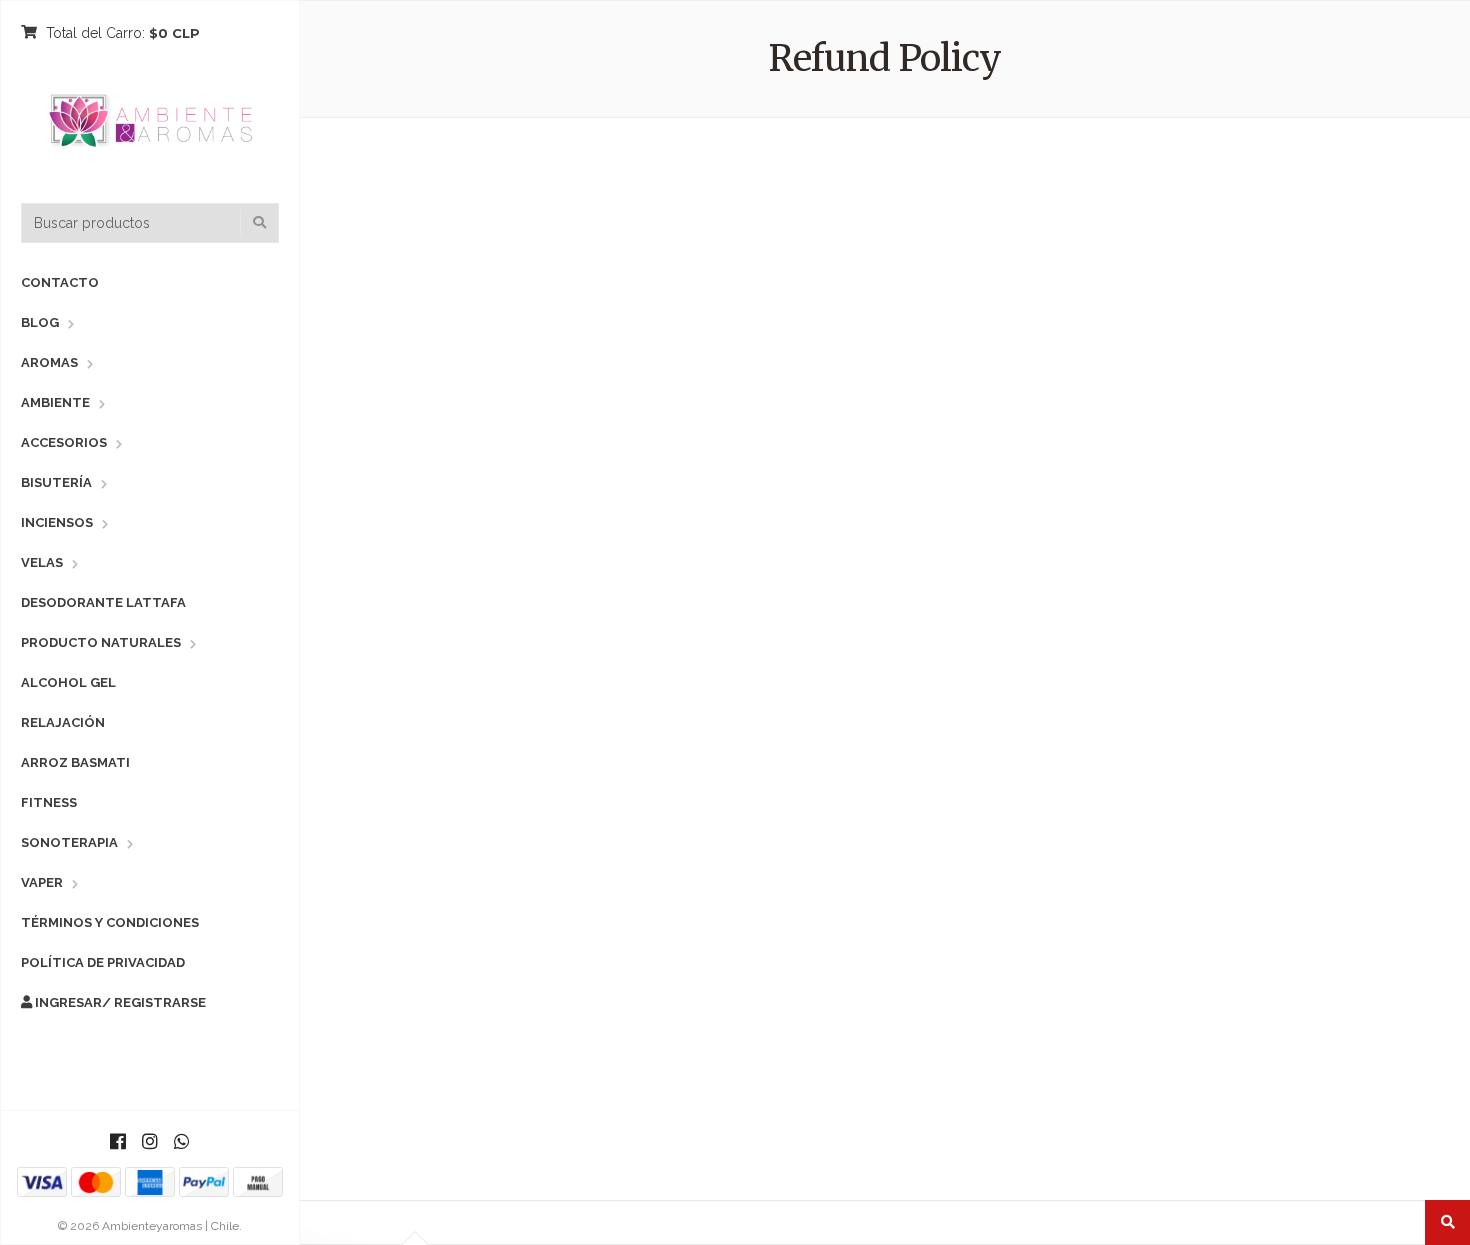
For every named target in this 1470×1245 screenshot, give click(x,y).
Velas (42, 562)
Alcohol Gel (68, 682)
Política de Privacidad (103, 962)
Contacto (60, 282)
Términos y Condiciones (110, 922)
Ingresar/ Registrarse (119, 1002)
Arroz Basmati (75, 762)
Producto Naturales (101, 642)
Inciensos (57, 522)
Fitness (49, 802)
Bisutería (56, 482)
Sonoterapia (69, 842)
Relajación (63, 722)
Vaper (42, 882)
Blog (40, 322)
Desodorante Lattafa (103, 602)
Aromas (49, 362)
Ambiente (55, 402)
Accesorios (64, 442)
